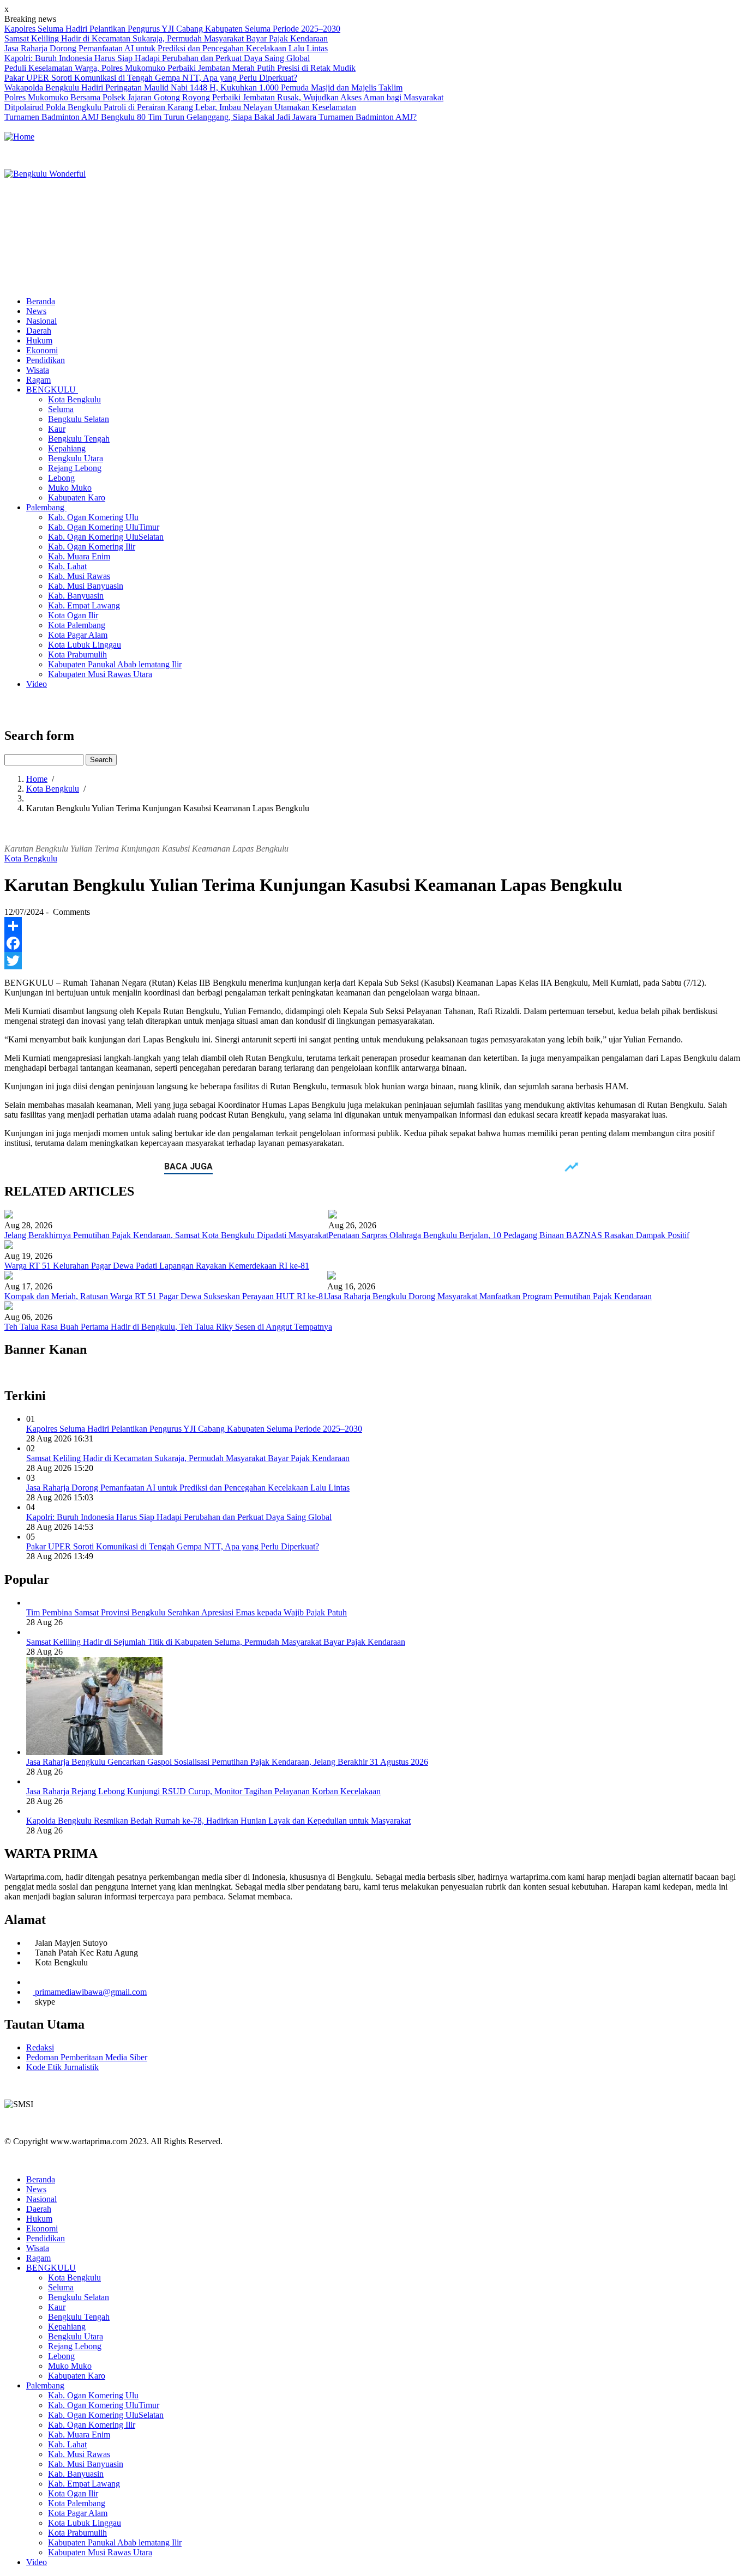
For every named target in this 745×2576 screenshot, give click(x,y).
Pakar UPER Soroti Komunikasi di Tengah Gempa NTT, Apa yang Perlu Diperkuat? (151, 78)
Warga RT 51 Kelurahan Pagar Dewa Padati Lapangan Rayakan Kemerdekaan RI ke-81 (157, 1266)
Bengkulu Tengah (79, 439)
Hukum (39, 340)
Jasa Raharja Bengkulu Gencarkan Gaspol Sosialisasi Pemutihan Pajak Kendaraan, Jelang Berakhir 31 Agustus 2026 (227, 1762)
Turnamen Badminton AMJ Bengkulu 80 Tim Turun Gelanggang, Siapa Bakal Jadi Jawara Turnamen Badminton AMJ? (211, 117)
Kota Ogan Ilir (73, 615)
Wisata (38, 370)
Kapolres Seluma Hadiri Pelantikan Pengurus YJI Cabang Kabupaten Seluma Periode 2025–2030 (172, 29)
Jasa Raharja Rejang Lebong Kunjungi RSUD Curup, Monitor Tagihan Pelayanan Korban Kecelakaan (203, 1791)
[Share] (372, 926)
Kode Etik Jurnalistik (62, 2067)
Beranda (41, 301)
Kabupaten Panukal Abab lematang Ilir (115, 664)
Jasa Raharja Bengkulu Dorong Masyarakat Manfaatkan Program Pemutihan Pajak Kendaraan (489, 1296)
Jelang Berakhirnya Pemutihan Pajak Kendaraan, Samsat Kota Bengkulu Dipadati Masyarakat (166, 1235)
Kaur (57, 429)
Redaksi (40, 2047)
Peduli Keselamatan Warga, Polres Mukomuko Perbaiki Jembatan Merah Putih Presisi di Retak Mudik (180, 68)
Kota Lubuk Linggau (85, 645)
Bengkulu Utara (76, 458)
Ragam (38, 380)
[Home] (19, 137)
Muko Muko (70, 488)
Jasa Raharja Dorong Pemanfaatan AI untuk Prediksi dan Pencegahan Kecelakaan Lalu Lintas (166, 48)
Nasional (41, 321)
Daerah (39, 331)
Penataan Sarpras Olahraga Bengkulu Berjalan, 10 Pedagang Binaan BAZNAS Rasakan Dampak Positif (509, 1235)
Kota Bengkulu (74, 399)
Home (37, 779)
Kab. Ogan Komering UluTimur (104, 527)
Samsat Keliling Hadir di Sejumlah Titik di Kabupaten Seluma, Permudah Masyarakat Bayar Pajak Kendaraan (216, 1642)
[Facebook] (372, 943)
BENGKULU (52, 390)
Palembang (46, 507)
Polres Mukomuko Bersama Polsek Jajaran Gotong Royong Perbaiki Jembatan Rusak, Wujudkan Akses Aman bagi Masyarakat (224, 97)
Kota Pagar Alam (78, 635)
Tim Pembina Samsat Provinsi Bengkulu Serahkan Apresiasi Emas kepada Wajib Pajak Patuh (187, 1612)
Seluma (61, 409)
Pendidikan (46, 360)
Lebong (61, 478)
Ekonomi (42, 350)
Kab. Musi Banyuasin (86, 586)
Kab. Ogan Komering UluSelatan (106, 537)
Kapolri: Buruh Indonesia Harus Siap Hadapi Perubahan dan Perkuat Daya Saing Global (157, 58)
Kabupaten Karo (77, 497)
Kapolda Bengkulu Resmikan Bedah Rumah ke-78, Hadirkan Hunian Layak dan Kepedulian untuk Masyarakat (218, 1821)
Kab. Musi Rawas (79, 576)
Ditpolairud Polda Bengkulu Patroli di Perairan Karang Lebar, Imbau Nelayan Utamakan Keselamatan (180, 107)
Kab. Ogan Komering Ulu (93, 517)
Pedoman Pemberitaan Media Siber (87, 2057)
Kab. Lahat (67, 566)
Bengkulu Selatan (79, 419)
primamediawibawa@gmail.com (91, 1992)
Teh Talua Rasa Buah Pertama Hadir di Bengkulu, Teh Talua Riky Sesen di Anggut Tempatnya (168, 1327)
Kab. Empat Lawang (84, 605)
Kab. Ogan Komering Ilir (92, 547)
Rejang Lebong (75, 468)
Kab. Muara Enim (79, 556)
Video (37, 684)
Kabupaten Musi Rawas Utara (100, 674)
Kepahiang (67, 448)
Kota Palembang (77, 625)
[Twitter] (372, 961)
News (36, 311)
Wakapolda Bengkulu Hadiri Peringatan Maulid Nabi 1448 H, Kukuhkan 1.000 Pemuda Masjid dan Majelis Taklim (203, 88)
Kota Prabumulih (77, 654)
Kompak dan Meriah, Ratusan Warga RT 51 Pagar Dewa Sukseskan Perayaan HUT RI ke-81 (166, 1296)
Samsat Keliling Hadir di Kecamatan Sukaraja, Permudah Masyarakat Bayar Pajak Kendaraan (166, 38)
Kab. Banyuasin (76, 596)
